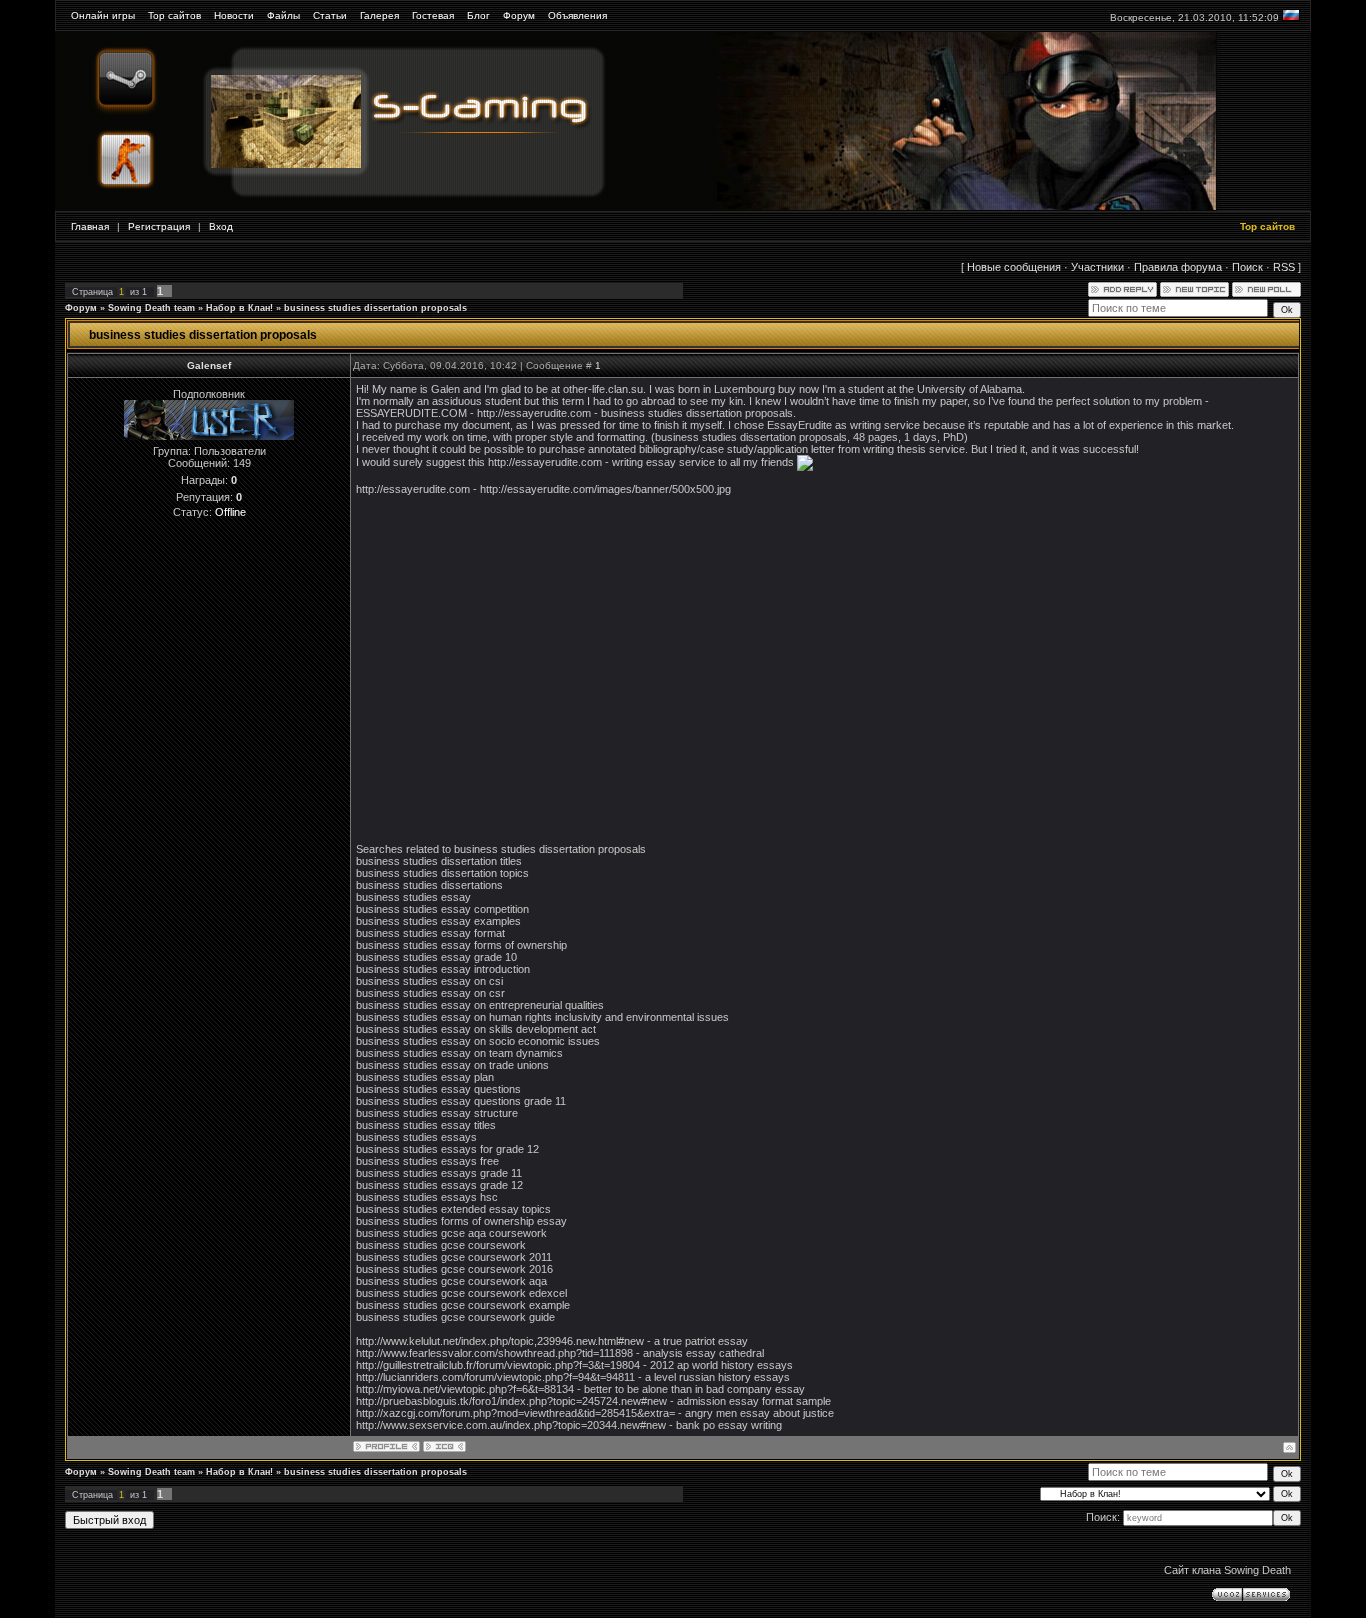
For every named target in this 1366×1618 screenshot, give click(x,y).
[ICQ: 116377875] (444, 1446)
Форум (519, 15)
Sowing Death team (151, 308)
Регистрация (159, 226)
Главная (90, 226)
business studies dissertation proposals (375, 308)
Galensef (209, 365)
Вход (221, 226)
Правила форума (1178, 267)
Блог (478, 15)
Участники (1097, 267)
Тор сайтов (174, 15)
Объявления (577, 15)
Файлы (283, 15)
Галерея (379, 15)
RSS (1284, 267)
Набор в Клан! (239, 308)
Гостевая (433, 15)
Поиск (1247, 267)
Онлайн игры (103, 15)
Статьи (330, 15)
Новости (234, 15)
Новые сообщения (1014, 267)
